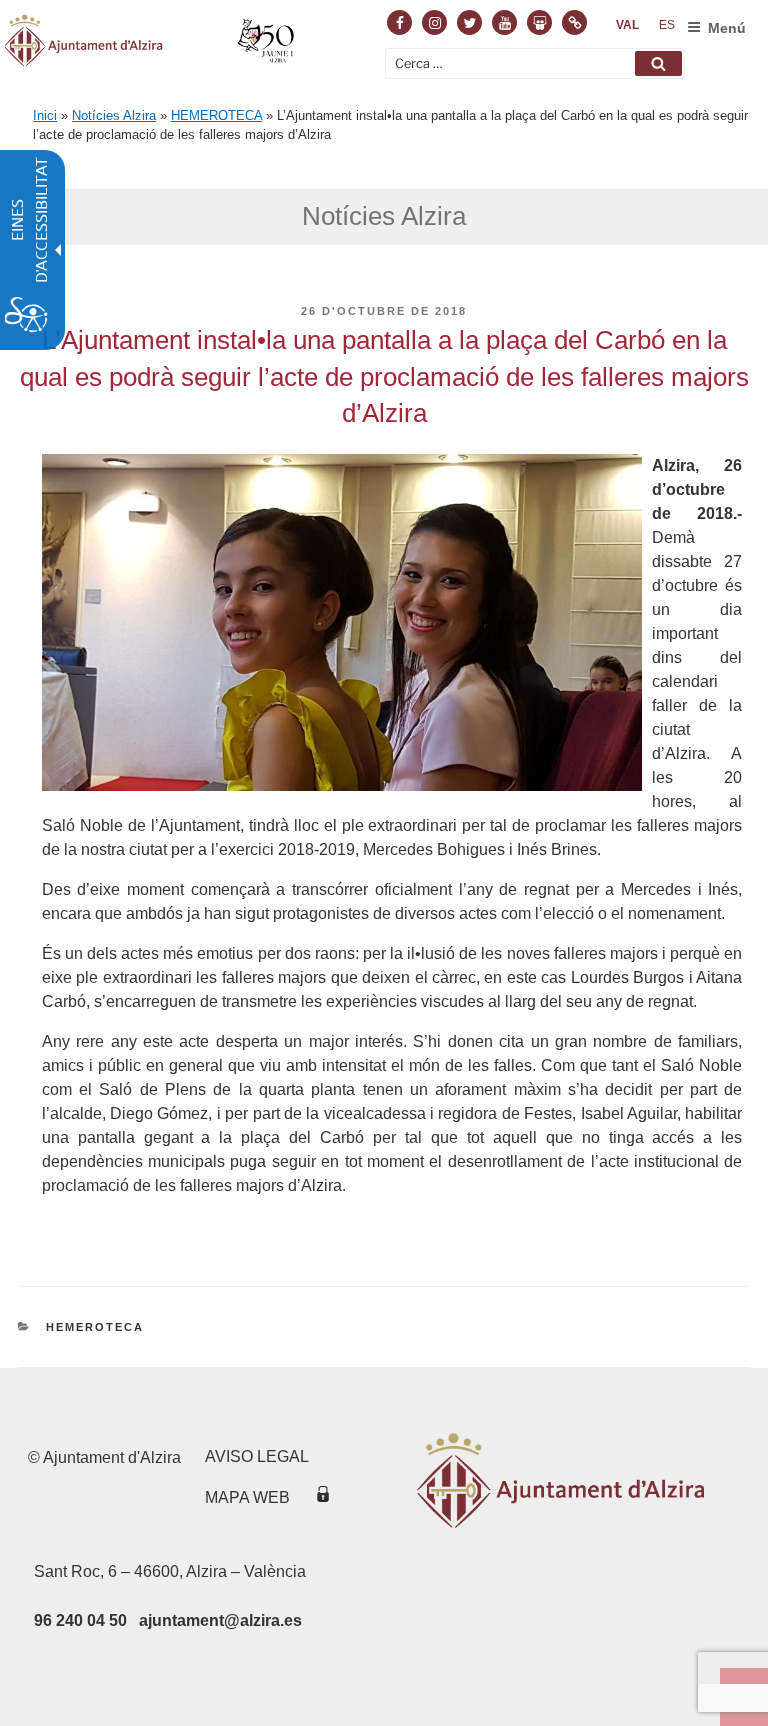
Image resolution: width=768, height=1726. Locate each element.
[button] (658, 63)
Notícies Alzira (114, 115)
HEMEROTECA (216, 115)
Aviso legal (257, 1456)
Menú (727, 28)
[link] (627, 25)
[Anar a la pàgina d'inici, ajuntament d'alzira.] (151, 44)
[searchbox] (535, 63)
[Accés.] (323, 1497)
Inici (45, 115)
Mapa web (247, 1497)
